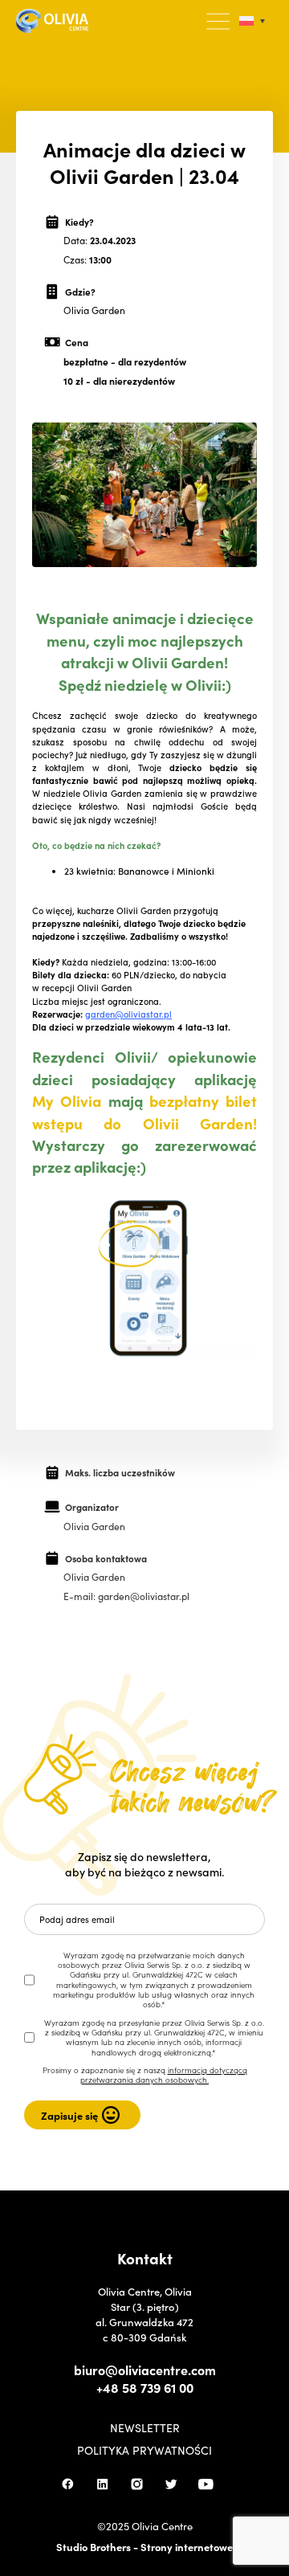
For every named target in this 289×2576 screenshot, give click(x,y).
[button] (219, 22)
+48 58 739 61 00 (145, 2387)
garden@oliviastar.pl (128, 1014)
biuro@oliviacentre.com (145, 2370)
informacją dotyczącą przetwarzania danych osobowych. (164, 2075)
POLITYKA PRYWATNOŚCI (144, 2450)
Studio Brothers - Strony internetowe (144, 2547)
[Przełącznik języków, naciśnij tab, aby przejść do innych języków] (252, 21)
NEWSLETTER (145, 2427)
